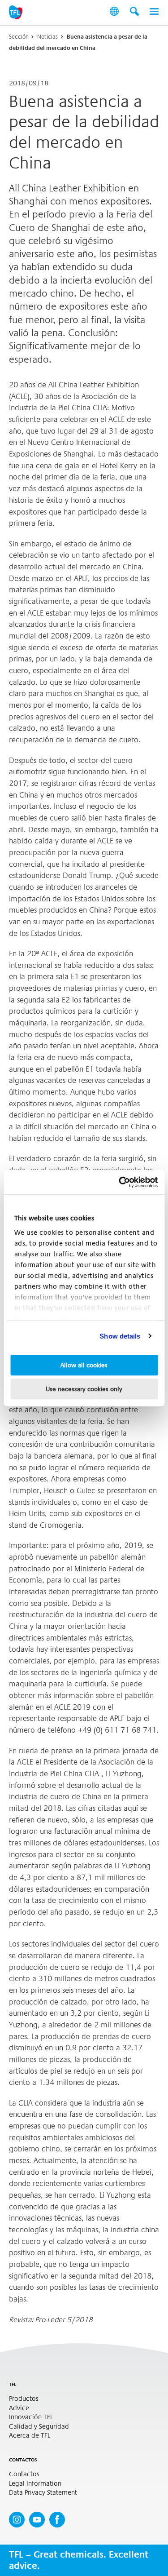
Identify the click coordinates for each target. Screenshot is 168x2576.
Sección (19, 37)
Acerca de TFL (30, 2436)
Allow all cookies (84, 1365)
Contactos (24, 2474)
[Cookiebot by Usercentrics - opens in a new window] (120, 1182)
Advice (19, 2408)
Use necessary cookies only (84, 1389)
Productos (24, 2399)
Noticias (47, 37)
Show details (120, 1336)
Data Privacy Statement (43, 2493)
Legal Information (35, 2484)
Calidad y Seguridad (39, 2427)
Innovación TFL (31, 2417)
